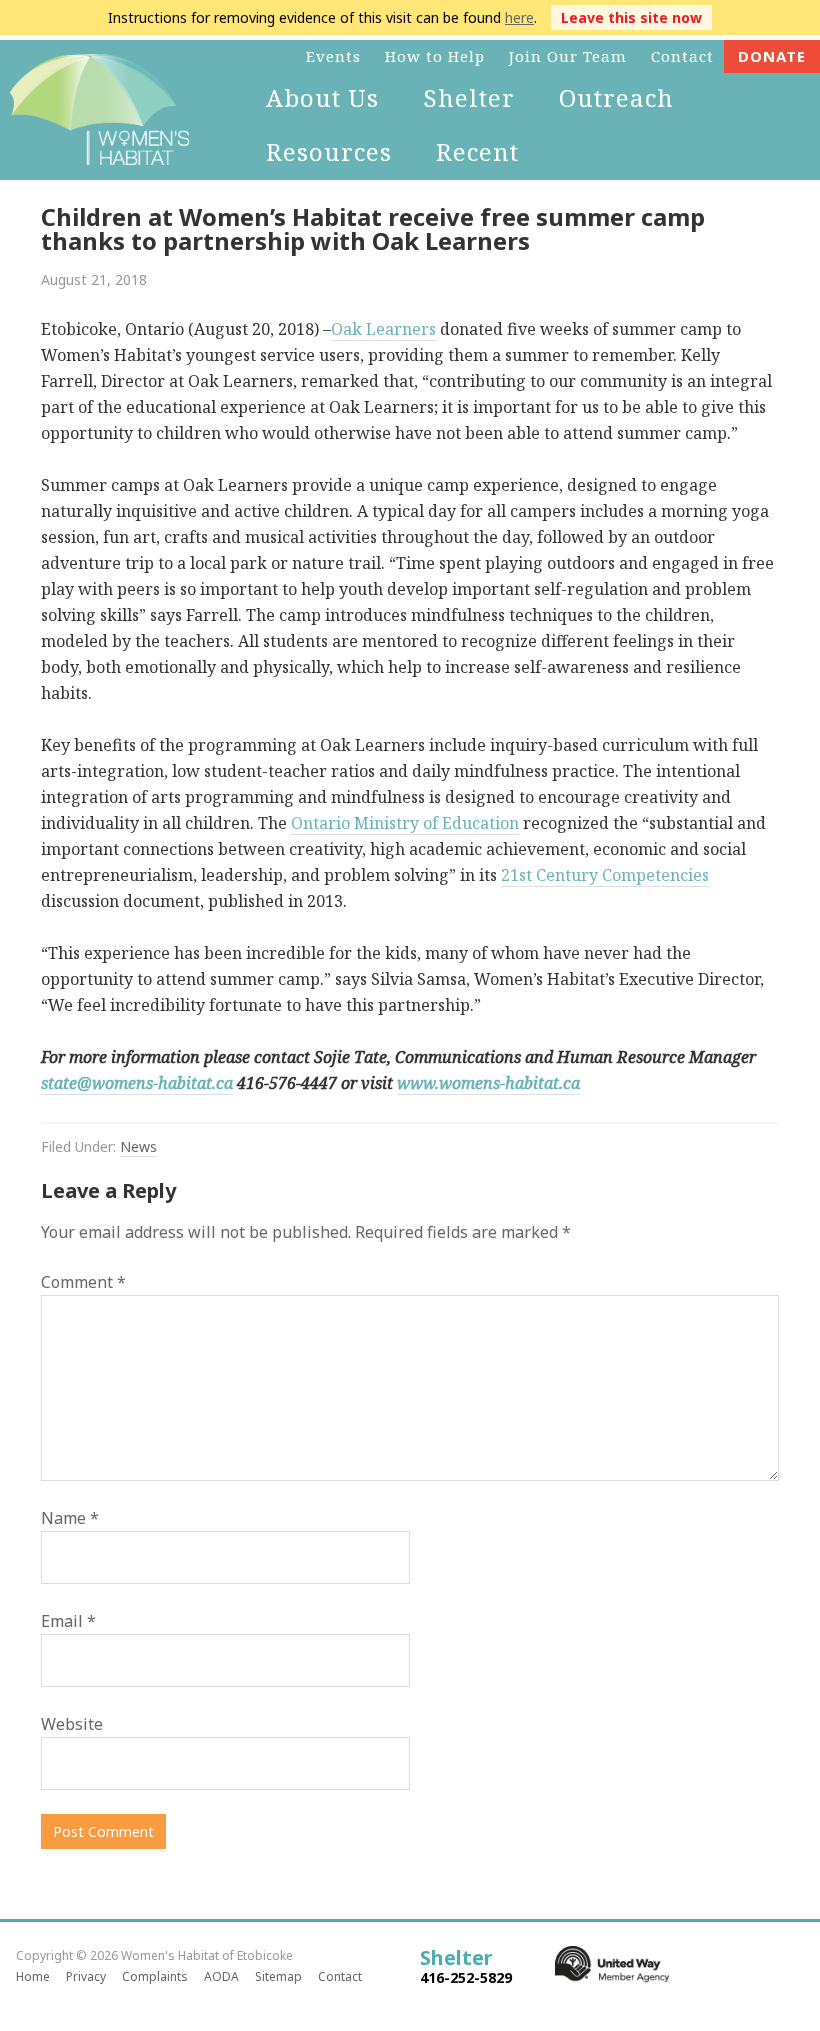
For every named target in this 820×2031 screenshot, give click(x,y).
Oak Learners (383, 329)
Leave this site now (631, 17)
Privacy (86, 1976)
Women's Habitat (90, 110)
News (138, 1146)
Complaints (155, 1976)
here (519, 17)
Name (70, 1518)
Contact (340, 1976)
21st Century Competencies (605, 875)
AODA (221, 1976)
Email (68, 1621)
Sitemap (278, 1976)
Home (33, 1976)
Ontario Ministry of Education (405, 823)
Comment (83, 1282)
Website (72, 1724)
